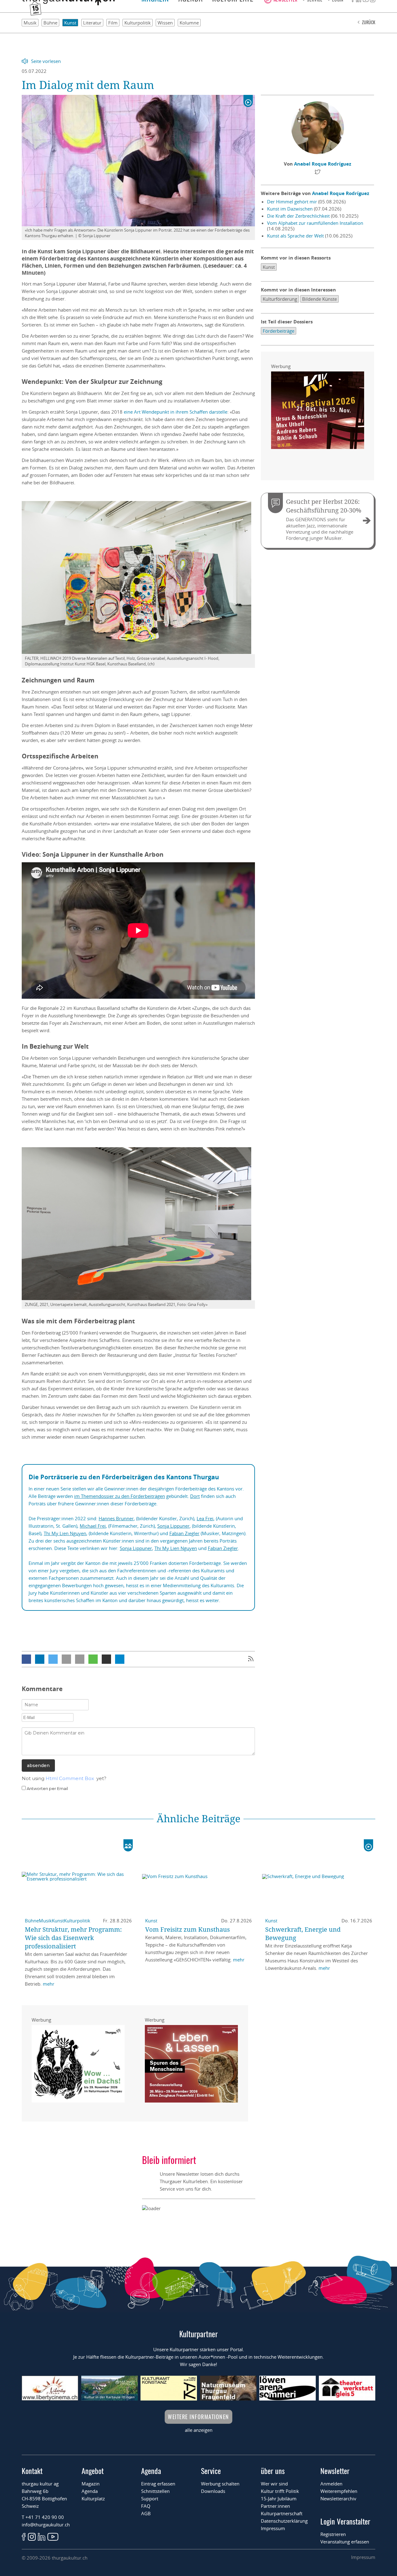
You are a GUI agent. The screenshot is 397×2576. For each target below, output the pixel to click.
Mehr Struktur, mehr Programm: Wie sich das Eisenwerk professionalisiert (73, 1938)
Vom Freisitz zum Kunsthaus (187, 1929)
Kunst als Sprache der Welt (295, 236)
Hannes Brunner (116, 1518)
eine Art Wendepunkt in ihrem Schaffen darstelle (176, 412)
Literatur (92, 23)
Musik (30, 23)
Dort (195, 1496)
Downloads (213, 2491)
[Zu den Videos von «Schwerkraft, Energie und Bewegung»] (368, 1845)
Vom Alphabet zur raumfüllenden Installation (315, 223)
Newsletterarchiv (338, 2498)
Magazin (91, 2484)
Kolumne (189, 23)
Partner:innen (275, 2506)
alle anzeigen (199, 2430)
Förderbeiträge (279, 331)
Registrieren (333, 2534)
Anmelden (331, 2484)
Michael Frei (93, 1526)
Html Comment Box (70, 1778)
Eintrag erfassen (158, 2484)
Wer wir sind (274, 2484)
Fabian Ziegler (184, 1533)
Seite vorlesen (46, 61)
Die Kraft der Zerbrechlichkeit (298, 216)
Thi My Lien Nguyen (65, 1533)
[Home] (68, 3)
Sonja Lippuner (173, 1526)
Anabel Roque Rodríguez (323, 164)
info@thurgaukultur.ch (46, 2525)
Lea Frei (205, 1518)
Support (150, 2498)
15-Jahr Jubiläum (279, 2498)
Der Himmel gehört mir (292, 202)
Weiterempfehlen (339, 2491)
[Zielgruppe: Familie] (128, 1845)
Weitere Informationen (198, 2417)
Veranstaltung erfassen (345, 2542)
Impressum (273, 2528)
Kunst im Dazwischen (290, 209)
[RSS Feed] (251, 1659)
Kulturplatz (93, 2498)
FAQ (146, 2506)
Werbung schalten (220, 2484)
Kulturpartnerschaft (282, 2513)
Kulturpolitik (138, 23)
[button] (26, 1659)
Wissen (165, 23)
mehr (49, 1984)
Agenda (90, 2491)
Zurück (369, 22)
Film (113, 23)
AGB (146, 2513)
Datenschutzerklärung (284, 2521)
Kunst (70, 23)
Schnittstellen (155, 2491)
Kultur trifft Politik (280, 2491)
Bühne (50, 23)
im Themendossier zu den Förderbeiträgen (120, 1496)
